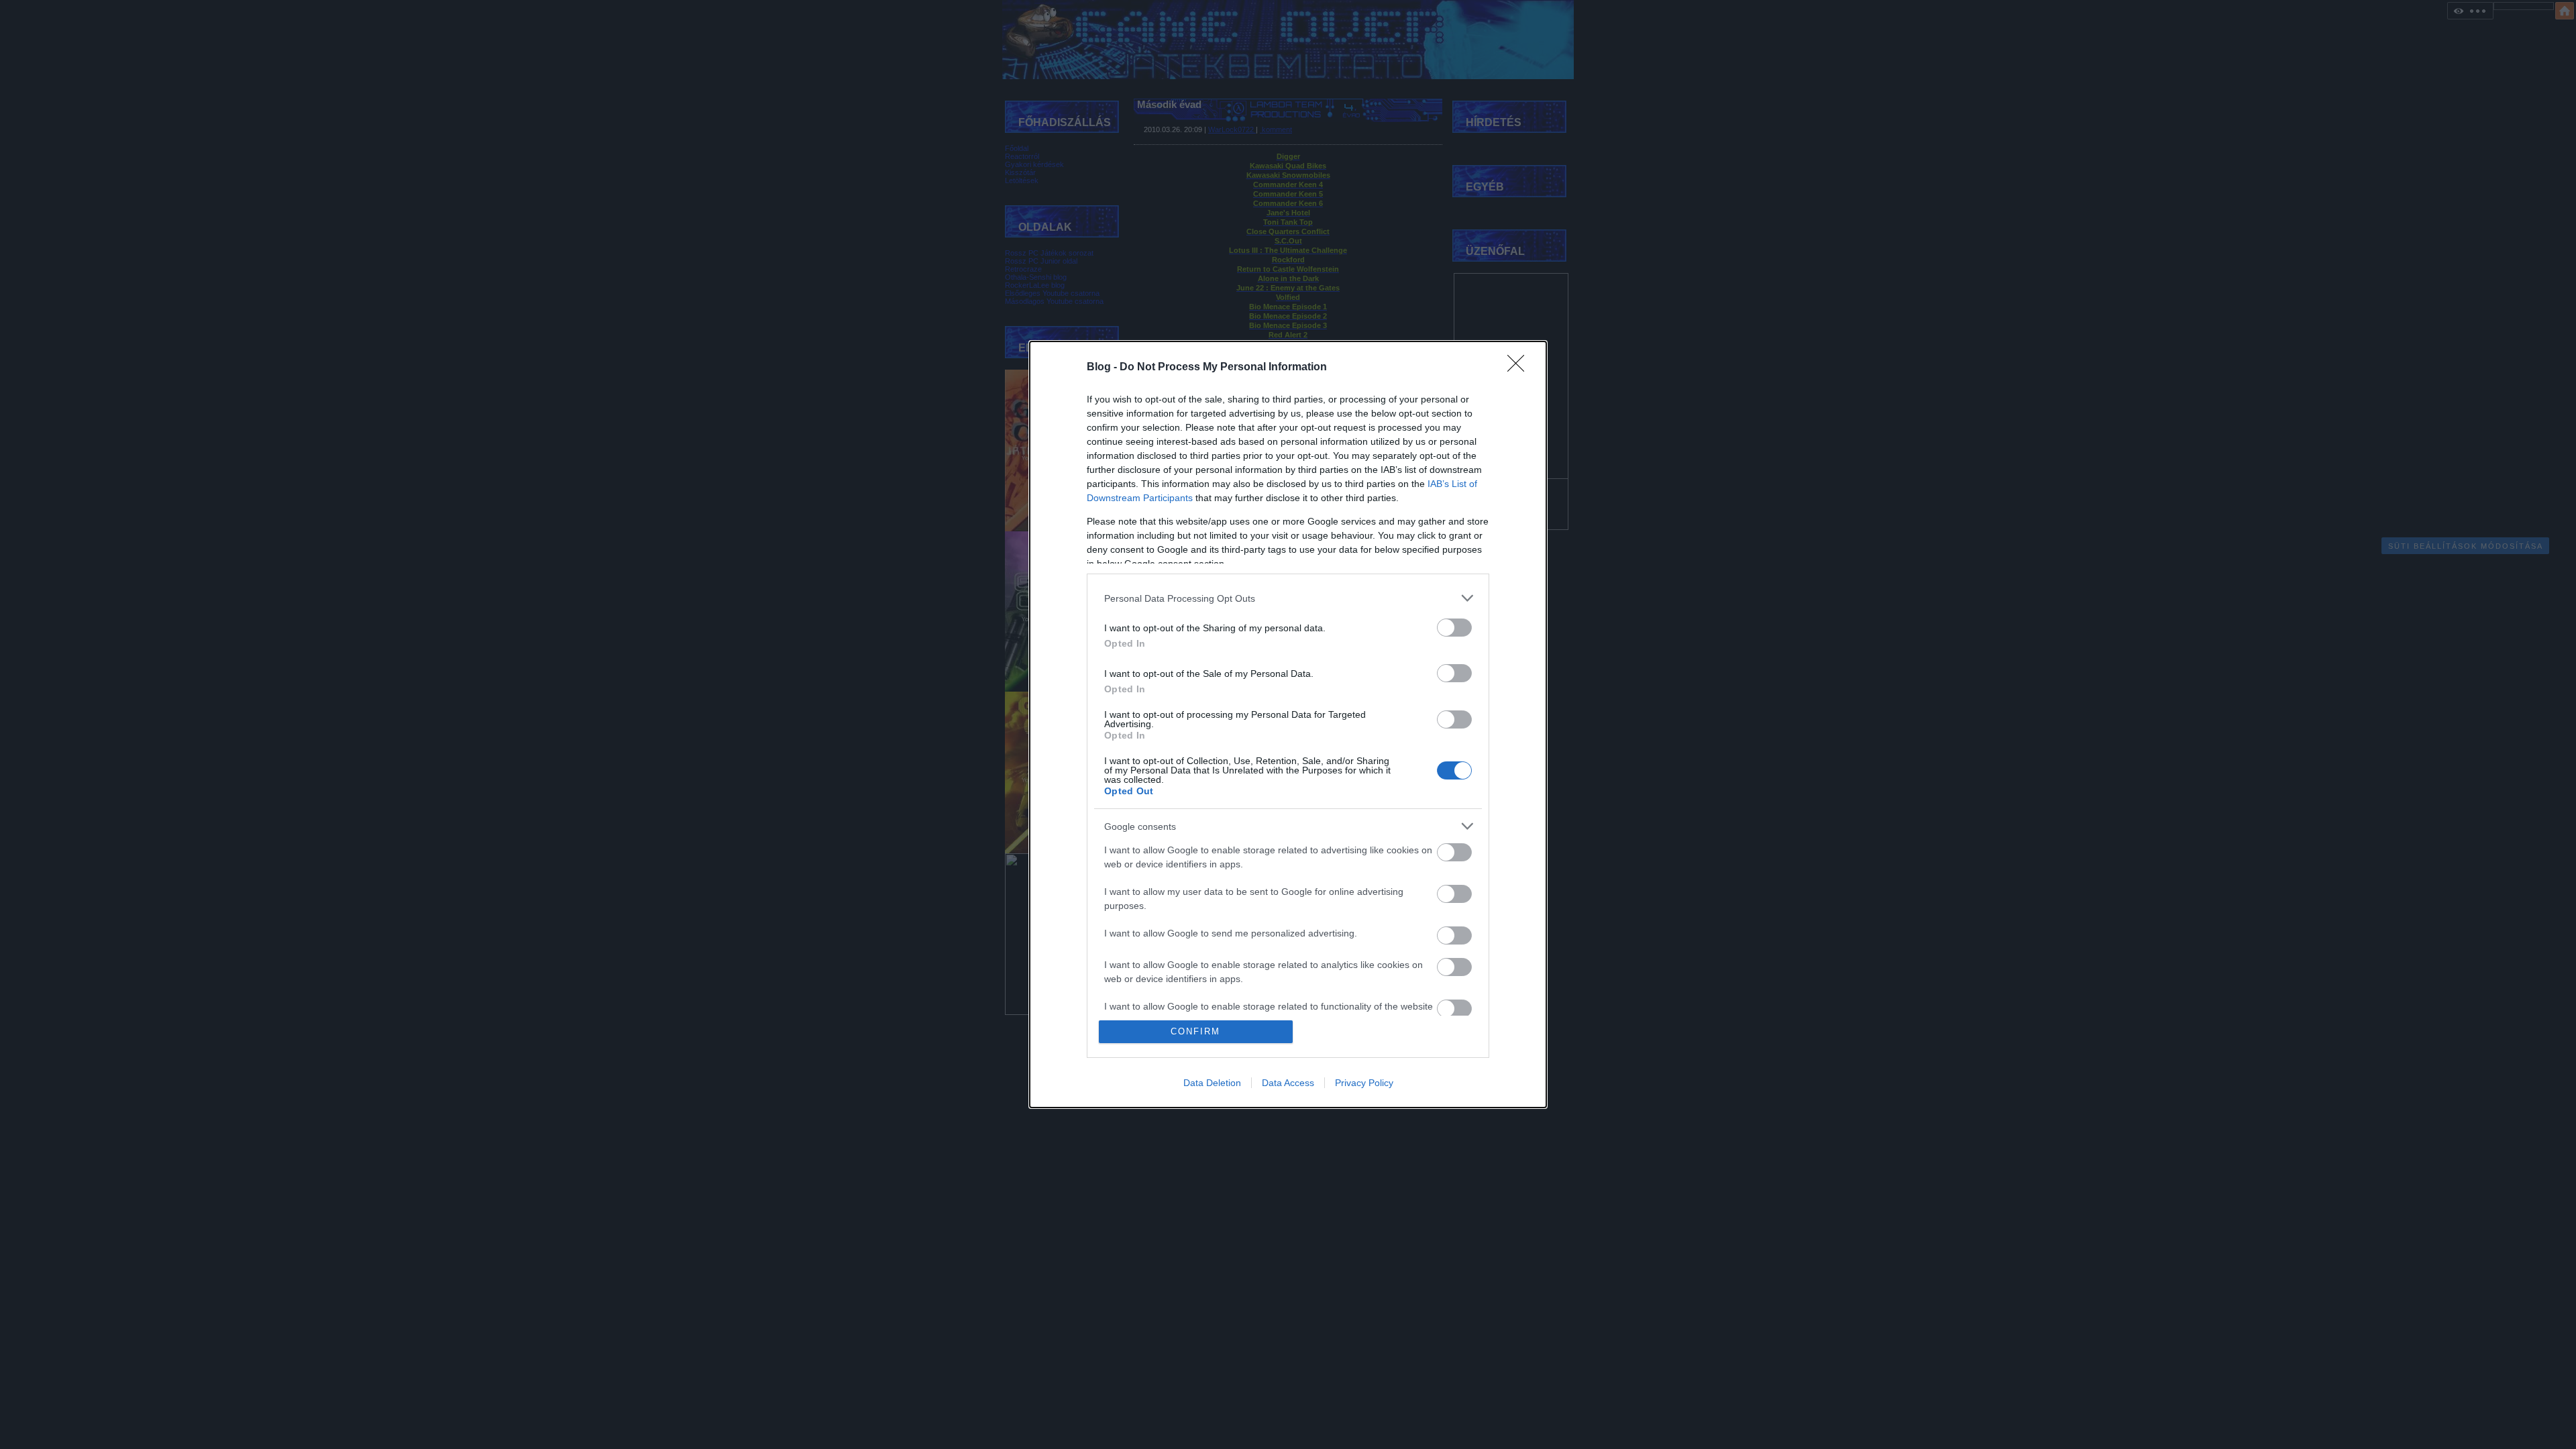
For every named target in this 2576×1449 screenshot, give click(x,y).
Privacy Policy (1364, 1083)
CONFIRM (1195, 1031)
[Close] (1520, 368)
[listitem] (1288, 598)
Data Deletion (1212, 1083)
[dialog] (1288, 724)
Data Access (1288, 1083)
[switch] (1454, 628)
